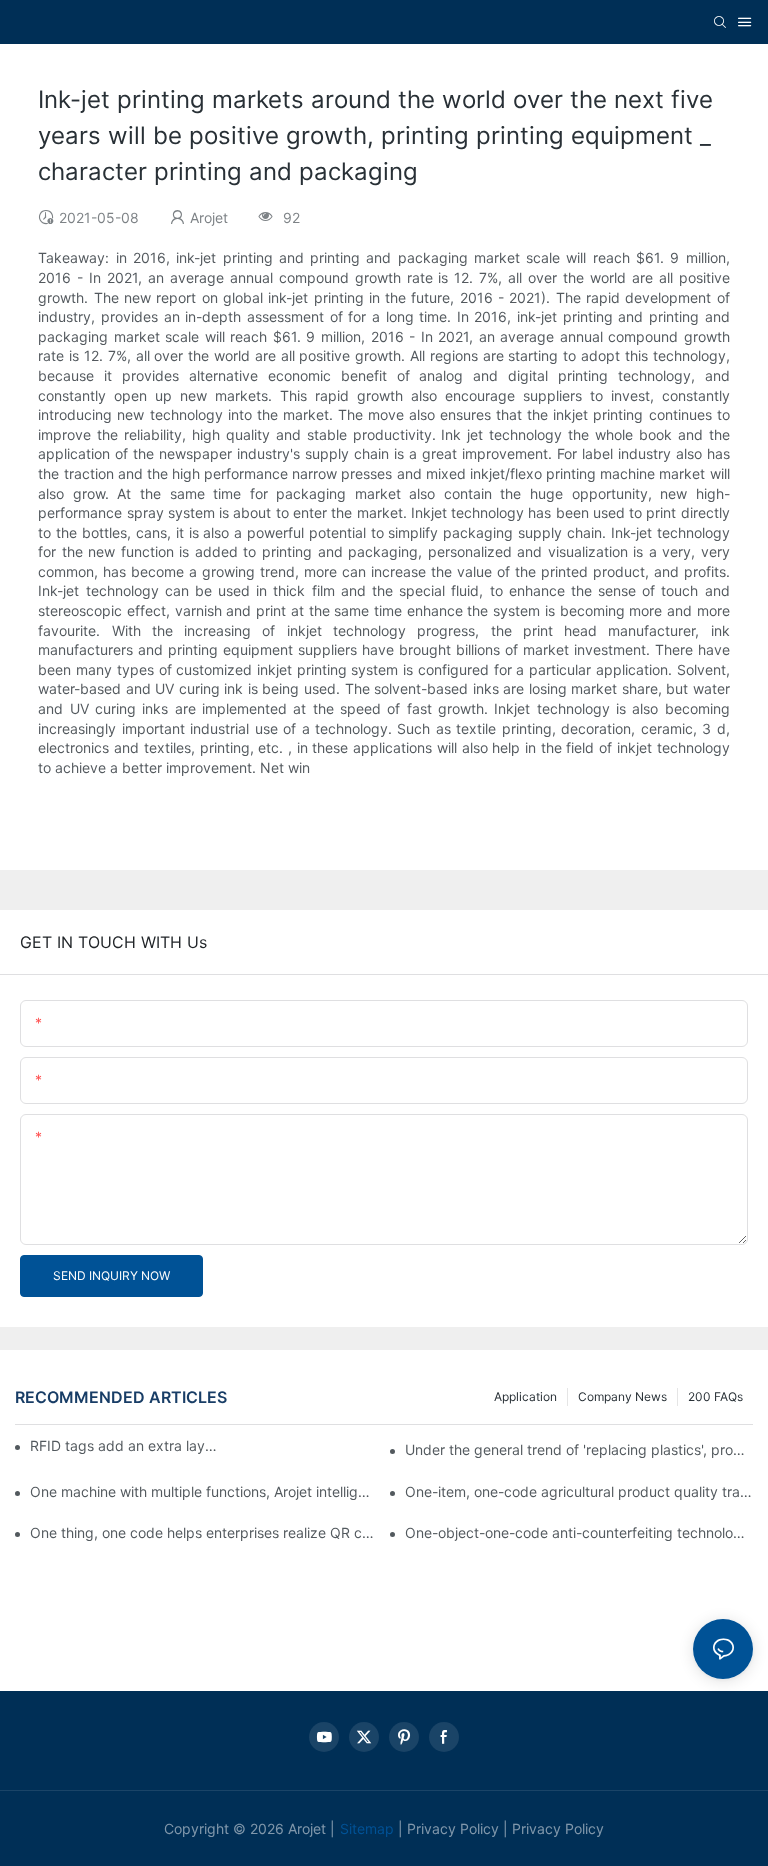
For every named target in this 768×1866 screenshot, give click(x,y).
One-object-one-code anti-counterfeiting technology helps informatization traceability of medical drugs (579, 1532)
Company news (622, 1396)
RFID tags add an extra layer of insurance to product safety (124, 1445)
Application (525, 1396)
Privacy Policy (453, 1828)
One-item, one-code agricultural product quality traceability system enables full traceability (579, 1491)
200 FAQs (715, 1396)
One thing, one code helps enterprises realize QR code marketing (204, 1532)
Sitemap (367, 1828)
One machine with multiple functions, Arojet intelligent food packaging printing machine (204, 1491)
